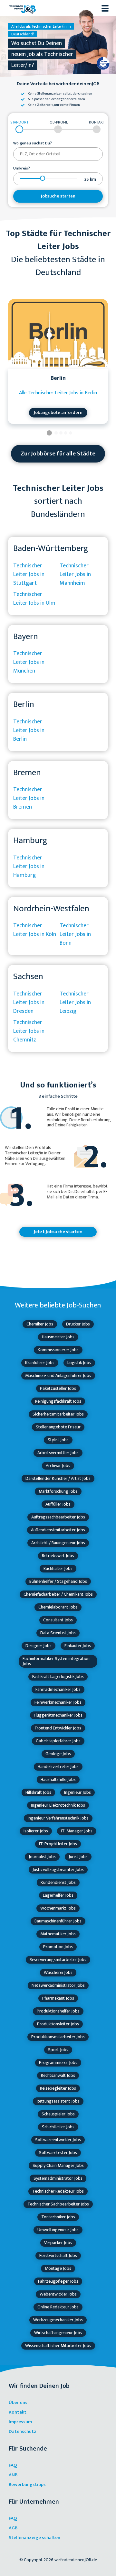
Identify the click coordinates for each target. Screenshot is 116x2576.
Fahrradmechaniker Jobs (58, 1689)
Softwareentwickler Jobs (58, 2140)
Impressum (20, 2422)
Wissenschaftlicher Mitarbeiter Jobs (58, 2346)
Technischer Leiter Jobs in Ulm (34, 599)
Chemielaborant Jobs (58, 1607)
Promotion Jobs (58, 1947)
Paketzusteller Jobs (58, 1388)
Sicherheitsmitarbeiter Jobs (58, 1414)
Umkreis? (22, 169)
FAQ (13, 2465)
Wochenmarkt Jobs (58, 1908)
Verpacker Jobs (58, 2243)
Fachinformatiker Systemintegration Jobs (56, 1661)
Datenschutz (23, 2431)
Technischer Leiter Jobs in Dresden (29, 1003)
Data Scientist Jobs (58, 1633)
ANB (13, 2475)
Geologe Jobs (58, 1754)
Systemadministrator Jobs (58, 2178)
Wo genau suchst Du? (33, 143)
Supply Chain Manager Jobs (58, 2165)
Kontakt (18, 2412)
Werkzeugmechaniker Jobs (58, 2320)
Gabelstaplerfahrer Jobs (58, 1741)
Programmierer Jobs (58, 2063)
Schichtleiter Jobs (58, 2127)
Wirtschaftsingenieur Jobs (58, 2333)
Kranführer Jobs (40, 1363)
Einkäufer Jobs (78, 1646)
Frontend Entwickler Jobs (58, 1728)
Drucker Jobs (78, 1324)
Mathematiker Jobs (58, 1934)
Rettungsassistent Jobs (58, 2101)
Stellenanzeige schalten (34, 2538)
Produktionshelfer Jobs (58, 2011)
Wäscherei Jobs (58, 1972)
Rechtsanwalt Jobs (58, 2075)
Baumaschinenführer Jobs (58, 1921)
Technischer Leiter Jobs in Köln (35, 930)
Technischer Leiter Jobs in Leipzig (75, 1003)
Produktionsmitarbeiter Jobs (58, 2037)
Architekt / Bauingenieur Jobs (58, 1543)
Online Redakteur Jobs (58, 2307)
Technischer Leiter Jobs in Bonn (75, 934)
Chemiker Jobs (40, 1324)
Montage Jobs (58, 2268)
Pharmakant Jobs (58, 1998)
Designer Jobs (39, 1646)
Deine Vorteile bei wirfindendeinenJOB (58, 84)
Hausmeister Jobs (58, 1337)
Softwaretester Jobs (58, 2153)
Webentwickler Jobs (58, 2294)
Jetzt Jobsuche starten (58, 1232)
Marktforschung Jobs (58, 1491)
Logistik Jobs (79, 1363)
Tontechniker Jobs (58, 2217)
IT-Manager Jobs (77, 1831)
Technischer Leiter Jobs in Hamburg (29, 866)
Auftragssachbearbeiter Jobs (58, 1517)
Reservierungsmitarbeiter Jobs (58, 1960)
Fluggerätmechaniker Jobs (58, 1715)
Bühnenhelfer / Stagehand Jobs (58, 1581)
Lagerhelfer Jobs (58, 1895)
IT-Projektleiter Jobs (58, 1844)
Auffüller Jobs (58, 1504)
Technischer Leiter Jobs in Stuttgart (29, 574)
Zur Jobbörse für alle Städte (58, 454)
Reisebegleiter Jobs (58, 2088)
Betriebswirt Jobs (58, 1556)
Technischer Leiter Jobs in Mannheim (75, 574)
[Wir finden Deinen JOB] (23, 8)
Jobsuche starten (58, 196)
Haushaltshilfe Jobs (58, 1779)
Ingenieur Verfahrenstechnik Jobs (58, 1818)
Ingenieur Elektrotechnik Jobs (58, 1805)
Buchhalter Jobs (58, 1568)
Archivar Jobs (58, 1466)
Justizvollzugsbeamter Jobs (58, 1870)
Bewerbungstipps (27, 2484)
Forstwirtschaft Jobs (58, 2255)
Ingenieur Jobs (77, 1792)
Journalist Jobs (42, 1857)
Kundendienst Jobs (58, 1882)
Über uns (18, 2402)
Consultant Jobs (58, 1620)
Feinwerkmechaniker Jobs (58, 1702)
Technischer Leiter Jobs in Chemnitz (29, 1031)
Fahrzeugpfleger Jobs (58, 2281)
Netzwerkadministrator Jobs (58, 1985)
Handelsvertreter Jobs (58, 1767)
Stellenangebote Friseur (58, 1427)
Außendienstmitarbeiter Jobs (58, 1530)
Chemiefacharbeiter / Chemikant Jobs (58, 1594)
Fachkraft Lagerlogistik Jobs (58, 1677)
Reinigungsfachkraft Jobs (58, 1401)
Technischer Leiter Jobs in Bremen (29, 798)
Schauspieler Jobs (58, 2114)
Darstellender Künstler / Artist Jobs (58, 1478)
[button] (49, 434)
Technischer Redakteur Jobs (58, 2191)
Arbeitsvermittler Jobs (58, 1453)
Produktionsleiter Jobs (58, 2024)
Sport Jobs (58, 2050)
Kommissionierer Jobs (58, 1350)
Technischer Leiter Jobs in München (29, 662)
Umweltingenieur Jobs (58, 2230)
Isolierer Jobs (36, 1831)
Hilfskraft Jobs (38, 1792)
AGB (13, 2528)
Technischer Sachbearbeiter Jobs (58, 2204)
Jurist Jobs (78, 1857)
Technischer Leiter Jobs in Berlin (29, 730)
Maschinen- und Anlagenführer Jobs (58, 1375)
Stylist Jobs (58, 1440)
